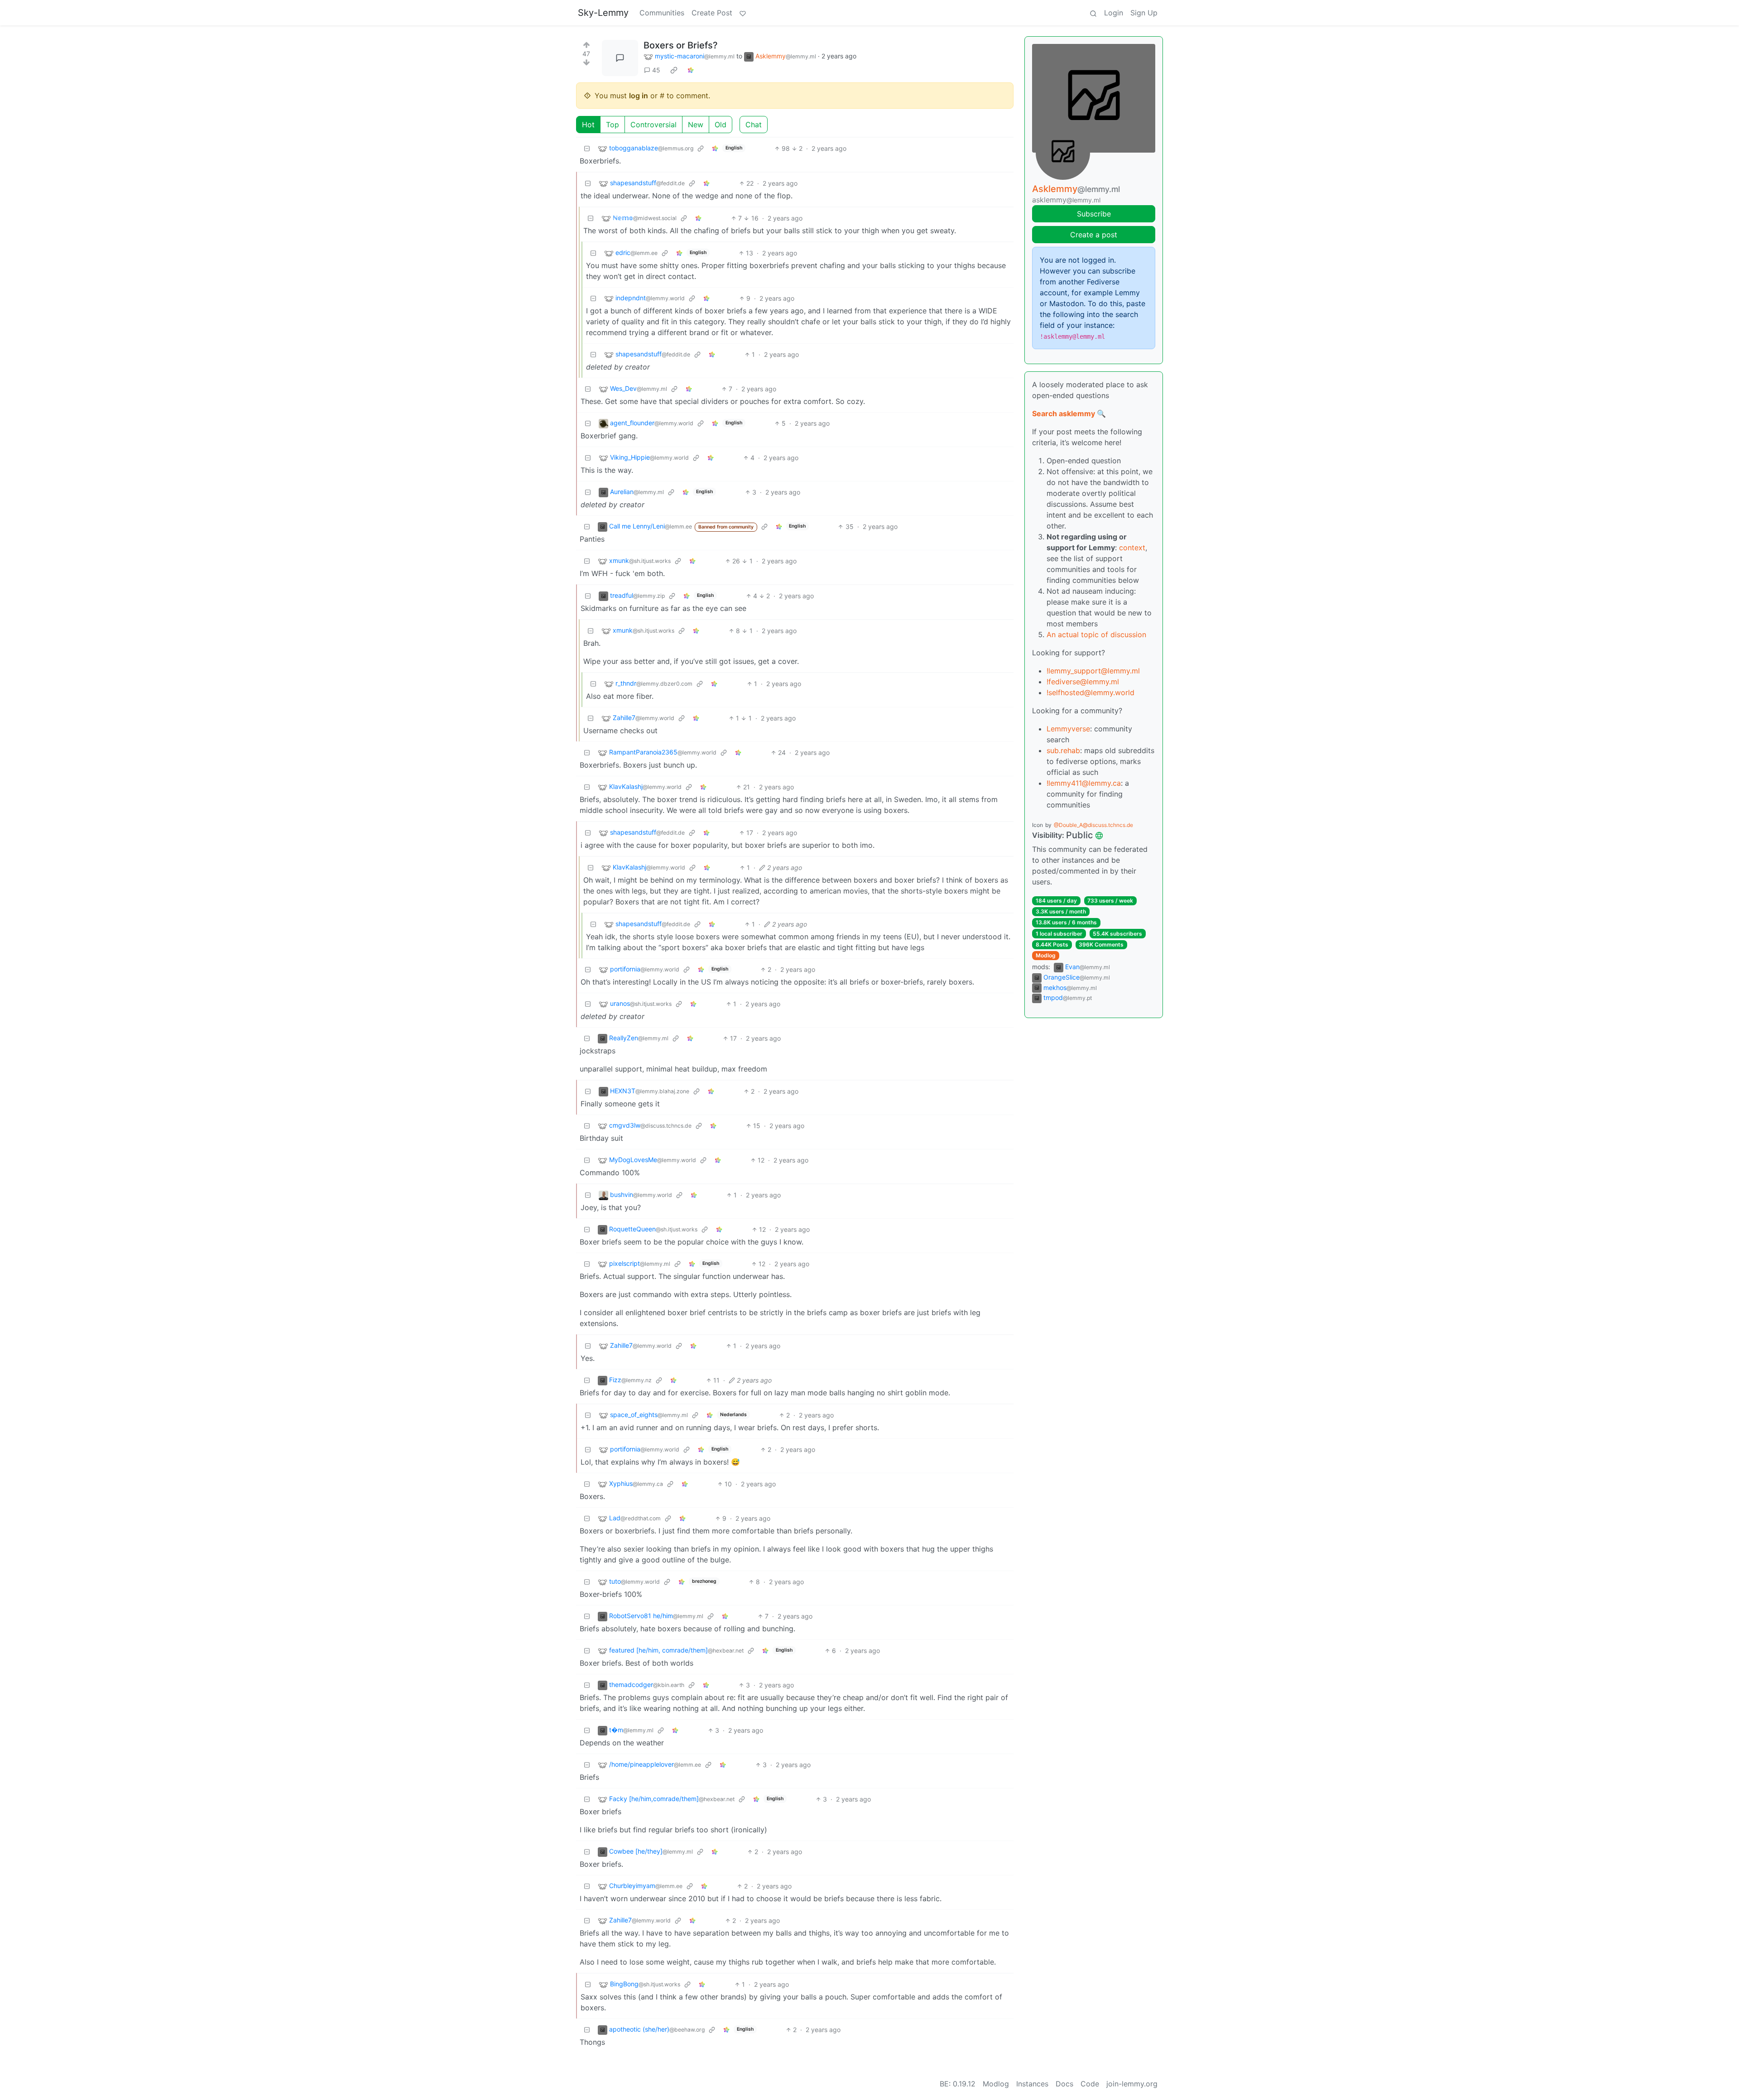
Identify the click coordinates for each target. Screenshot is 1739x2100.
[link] (674, 70)
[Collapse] (587, 148)
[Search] (1093, 13)
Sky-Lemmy (603, 13)
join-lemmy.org (1132, 2084)
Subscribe (1094, 214)
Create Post (712, 13)
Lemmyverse (1068, 729)
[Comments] (620, 58)
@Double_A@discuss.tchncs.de (1093, 825)
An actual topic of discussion (1096, 634)
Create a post (1094, 235)
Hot (588, 125)
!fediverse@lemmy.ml (1083, 682)
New (696, 125)
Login (1114, 13)
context (1132, 548)
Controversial (653, 125)
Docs (1064, 2084)
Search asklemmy (1064, 413)
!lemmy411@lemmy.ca (1084, 783)
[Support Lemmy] (743, 13)
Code (1090, 2084)
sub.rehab (1063, 750)
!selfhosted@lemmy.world (1090, 692)
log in (639, 96)
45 (656, 70)
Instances (1032, 2084)
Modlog (1046, 955)
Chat (754, 125)
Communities (662, 13)
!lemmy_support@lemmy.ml (1093, 671)
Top (612, 125)
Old (721, 125)
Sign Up (1144, 13)
